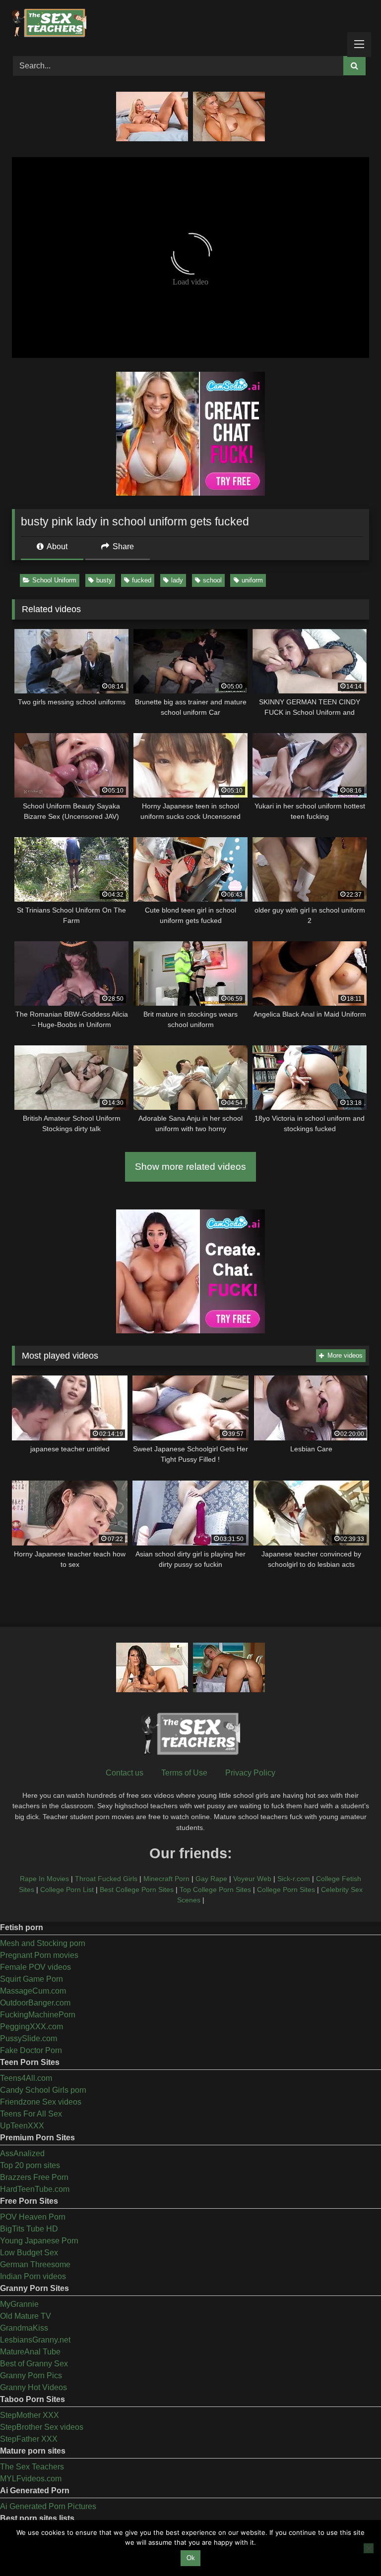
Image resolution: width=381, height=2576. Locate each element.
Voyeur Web (252, 1879)
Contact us (125, 1773)
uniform (252, 580)
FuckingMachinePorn (38, 2015)
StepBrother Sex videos (42, 2427)
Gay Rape (211, 1879)
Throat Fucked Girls (106, 1879)
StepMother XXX (30, 2415)
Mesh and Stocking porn (43, 1943)
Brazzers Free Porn (34, 2177)
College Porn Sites (286, 1889)
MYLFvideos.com (31, 2479)
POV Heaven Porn (33, 2217)
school (212, 580)
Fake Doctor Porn (31, 2050)
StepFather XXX (29, 2439)
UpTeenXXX (22, 2126)
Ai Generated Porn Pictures (48, 2506)
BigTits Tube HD (29, 2229)
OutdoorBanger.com (35, 2003)
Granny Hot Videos (33, 2387)
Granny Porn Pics (31, 2376)
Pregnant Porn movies (39, 1955)
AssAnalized (22, 2153)
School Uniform (54, 580)
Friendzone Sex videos (41, 2102)
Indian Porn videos (33, 2276)
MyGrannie (19, 2304)
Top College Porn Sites (215, 1889)
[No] (369, 2548)
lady (177, 580)
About (56, 546)
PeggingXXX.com (32, 2027)
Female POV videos (35, 1967)
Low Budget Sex (29, 2253)
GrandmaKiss (24, 2328)
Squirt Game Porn (32, 1979)
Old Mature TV (26, 2316)
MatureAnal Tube (30, 2352)
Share (122, 546)
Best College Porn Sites (137, 1889)
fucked (142, 580)
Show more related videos (190, 1167)
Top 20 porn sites (30, 2165)
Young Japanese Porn (39, 2241)
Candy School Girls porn (43, 2090)
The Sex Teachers (32, 2467)
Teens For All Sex (31, 2114)
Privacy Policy (250, 1773)
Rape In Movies (44, 1879)
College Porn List (67, 1889)
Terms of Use (184, 1773)
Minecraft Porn (166, 1879)
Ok (191, 2558)
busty (104, 580)
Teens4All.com (26, 2078)
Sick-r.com (294, 1879)
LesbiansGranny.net (35, 2340)
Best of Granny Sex (34, 2364)
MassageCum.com (33, 1991)
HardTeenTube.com (35, 2189)
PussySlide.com (29, 2038)
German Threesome (35, 2264)
